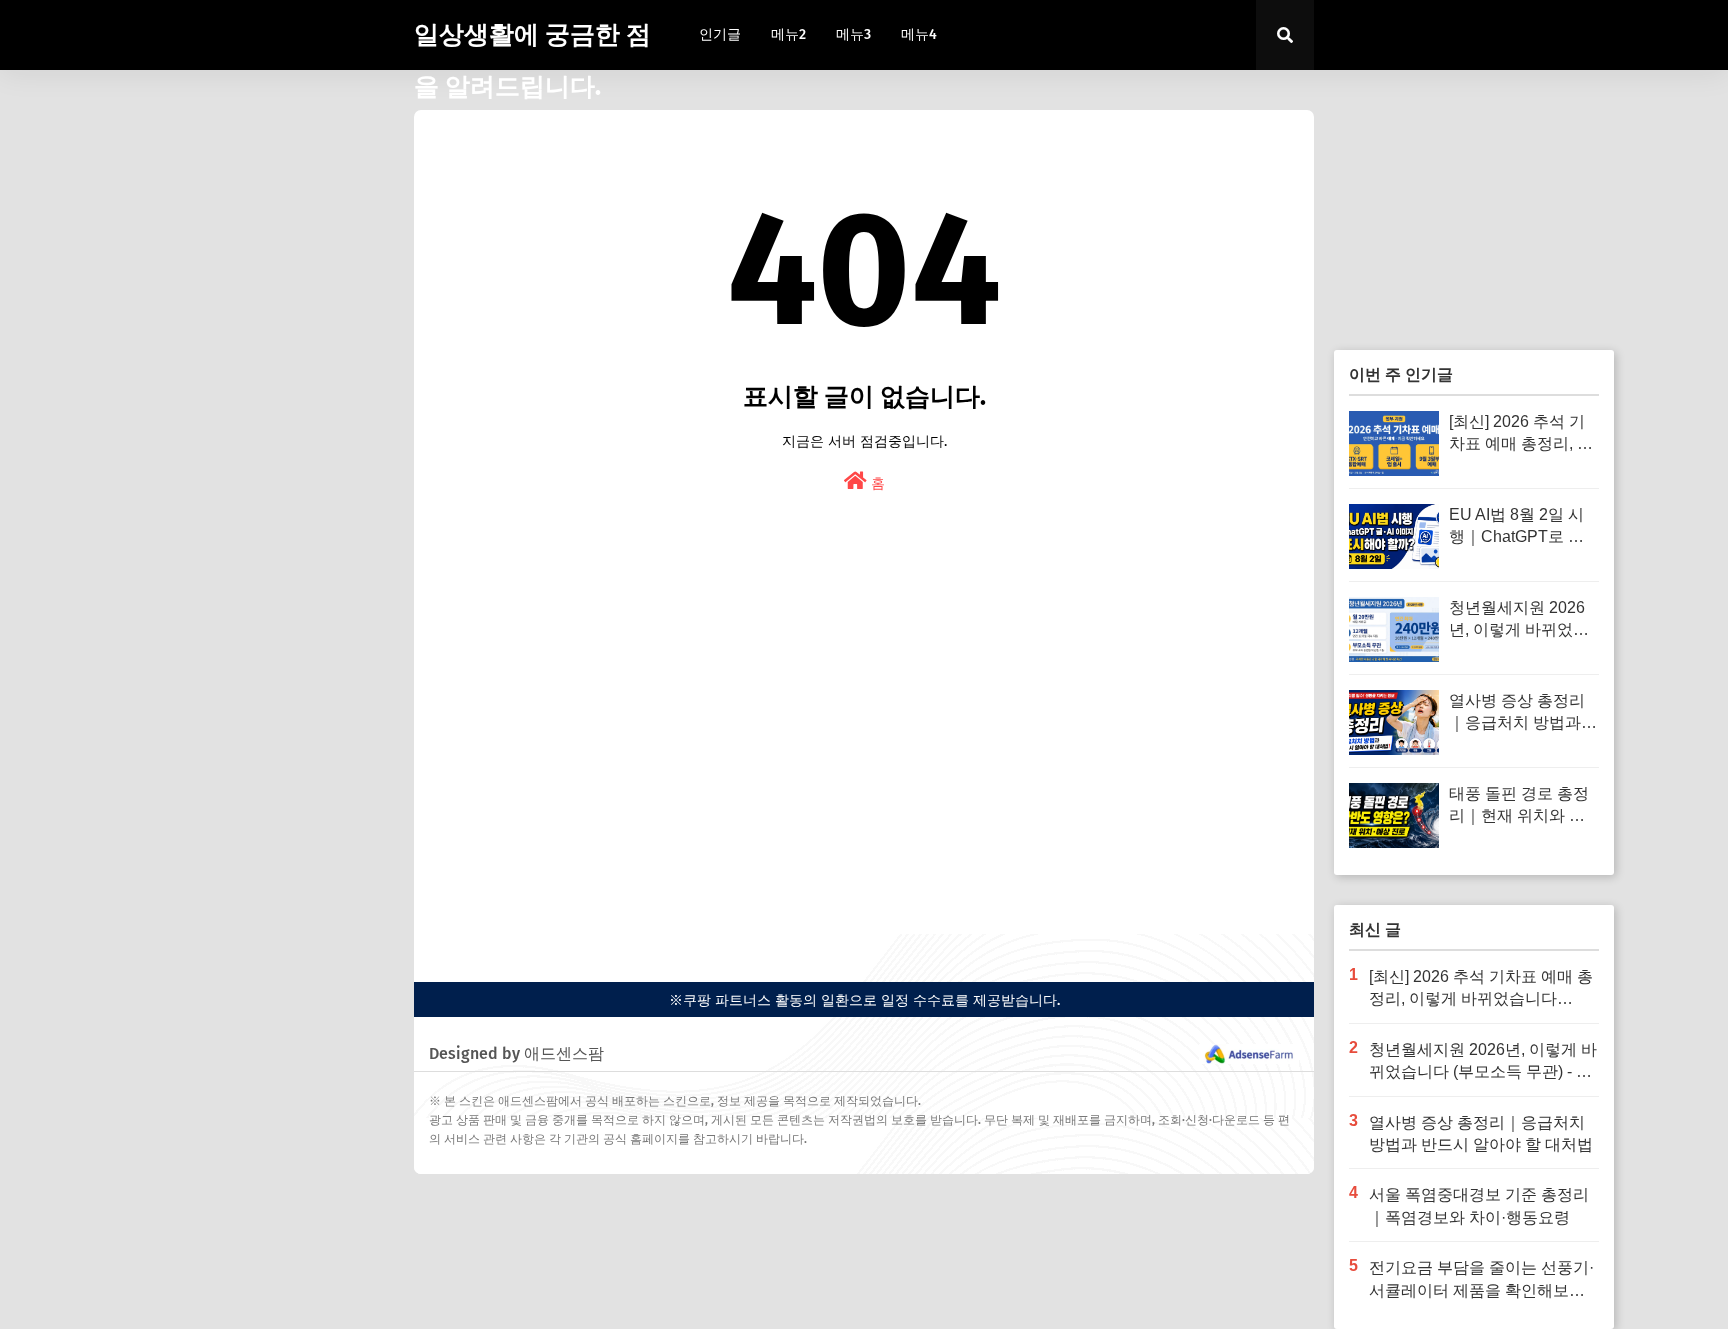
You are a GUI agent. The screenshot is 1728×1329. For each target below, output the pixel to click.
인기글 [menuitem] (720, 34)
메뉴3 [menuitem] (853, 34)
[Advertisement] (864, 754)
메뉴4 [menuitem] (919, 34)
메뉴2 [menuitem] (788, 34)
